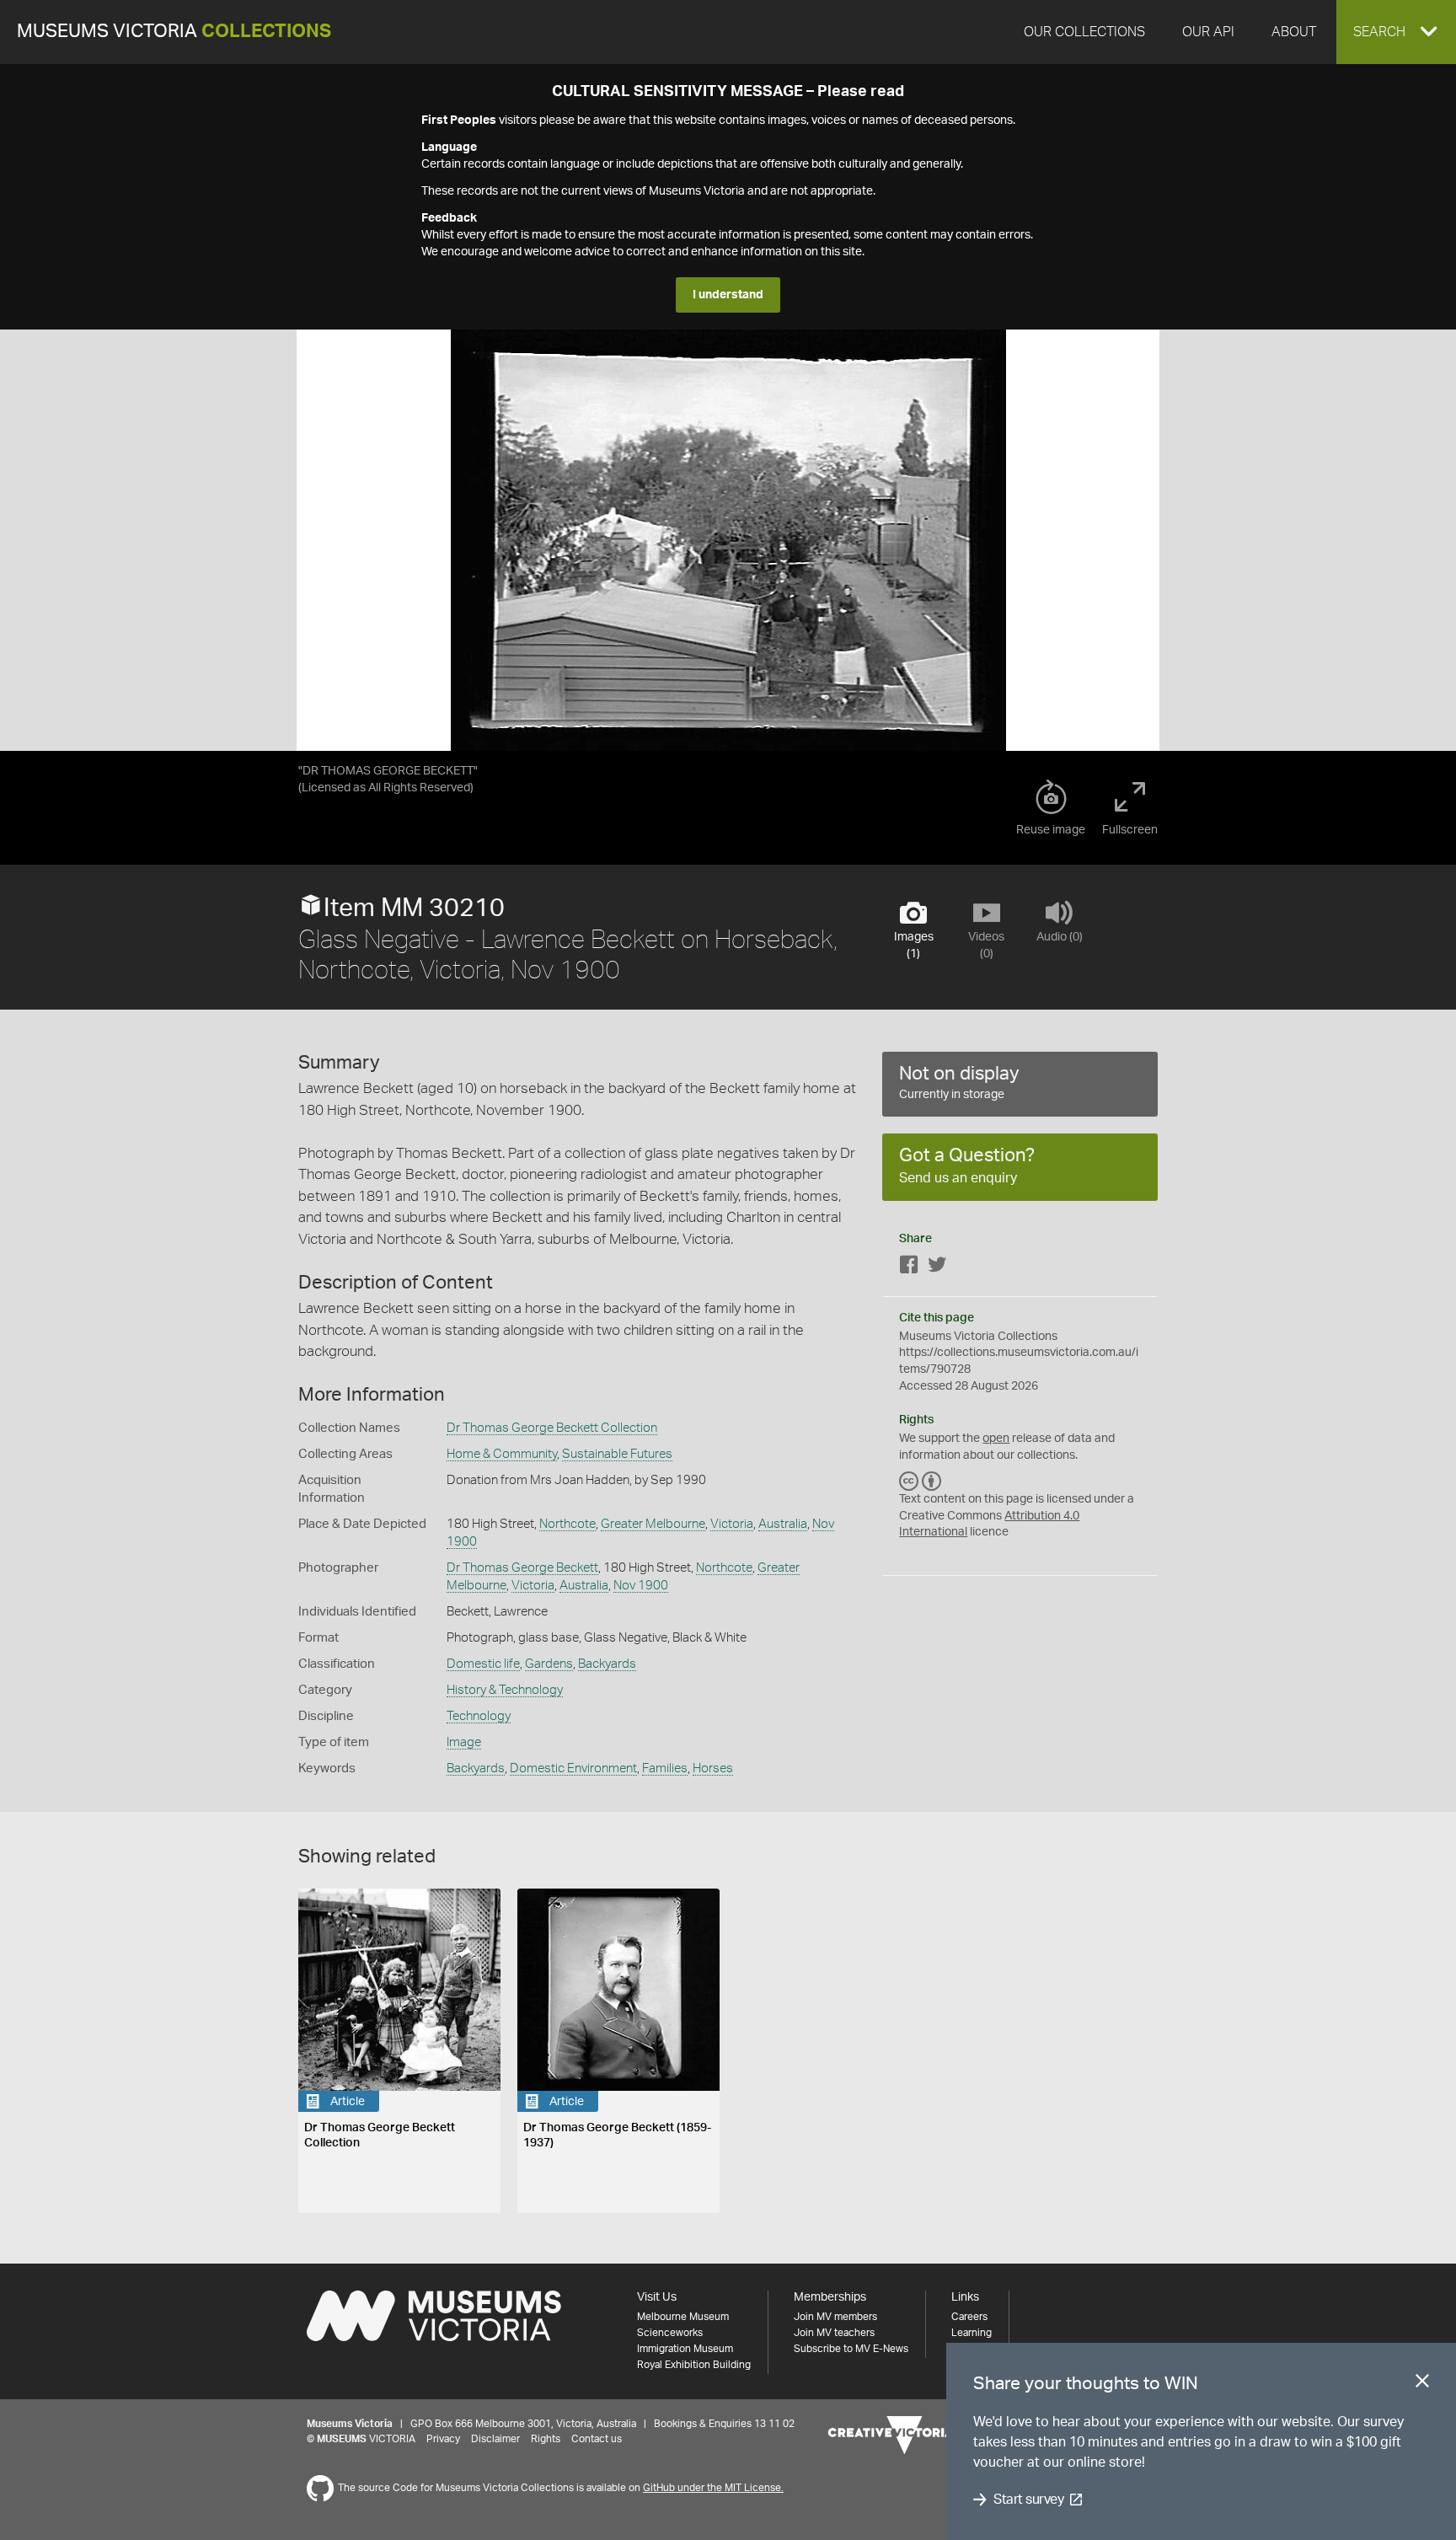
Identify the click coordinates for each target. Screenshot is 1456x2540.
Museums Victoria (174, 32)
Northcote (567, 1524)
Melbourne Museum (683, 2317)
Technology (479, 1716)
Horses (713, 1768)
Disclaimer (495, 2439)
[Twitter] (937, 1268)
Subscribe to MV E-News (851, 2349)
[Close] (1422, 2384)
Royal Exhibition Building (694, 2365)
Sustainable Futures (617, 1454)
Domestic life (483, 1664)
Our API (1208, 32)
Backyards (607, 1664)
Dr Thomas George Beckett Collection (552, 1428)
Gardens (549, 1664)
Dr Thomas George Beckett (522, 1568)
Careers (969, 2317)
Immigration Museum (685, 2349)
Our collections (1084, 32)
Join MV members (835, 2317)
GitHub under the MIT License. (713, 2488)
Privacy (443, 2439)
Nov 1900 (641, 1586)
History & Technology (505, 1690)
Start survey (1028, 2500)
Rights (546, 2439)
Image (464, 1742)
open (996, 1439)
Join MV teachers (834, 2333)
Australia (783, 1524)
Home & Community (502, 1454)
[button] (1396, 32)
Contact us (597, 2439)
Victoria (732, 1524)
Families (665, 1768)
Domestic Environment (573, 1768)
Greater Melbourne (653, 1524)
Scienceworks (670, 2333)
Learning (972, 2333)
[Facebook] (909, 1268)
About (1294, 32)
